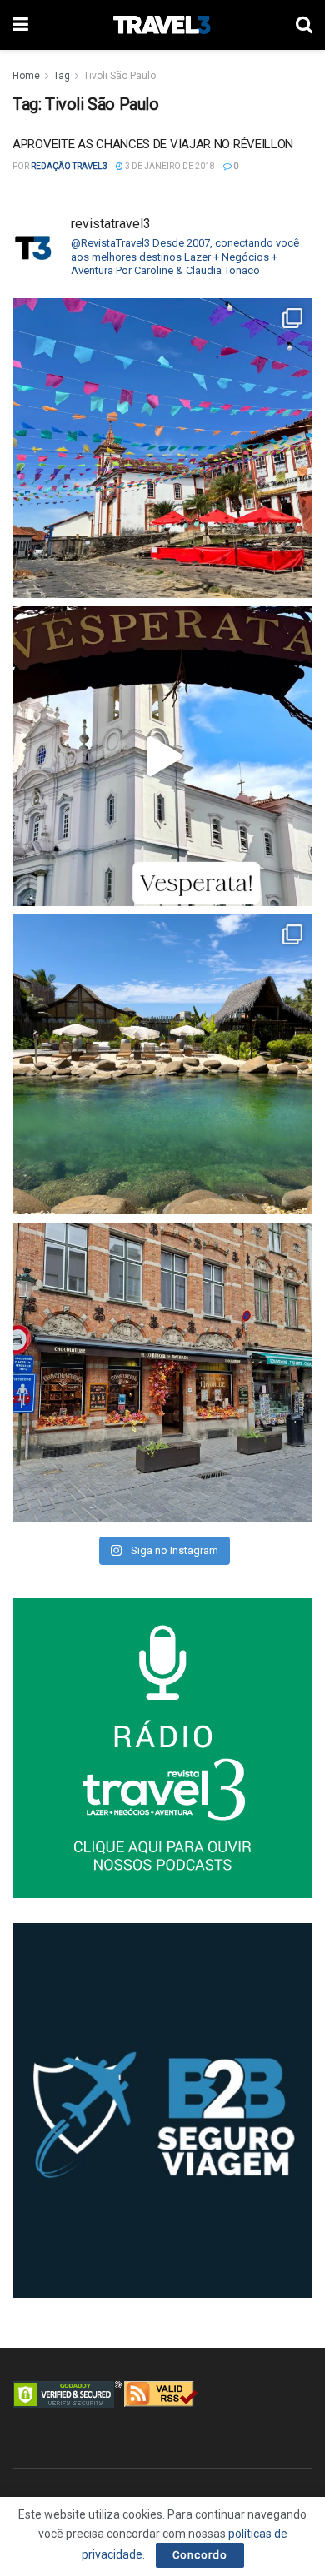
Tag (62, 76)
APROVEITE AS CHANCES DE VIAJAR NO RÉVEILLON (153, 144)
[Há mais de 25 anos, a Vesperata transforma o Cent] (162, 756)
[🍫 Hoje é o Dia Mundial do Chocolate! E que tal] (162, 1373)
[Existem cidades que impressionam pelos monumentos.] (162, 448)
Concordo (200, 2555)
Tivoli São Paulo (120, 76)
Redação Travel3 (69, 166)
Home (26, 76)
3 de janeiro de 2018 (169, 166)
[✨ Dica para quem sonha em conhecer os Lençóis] (162, 1064)
